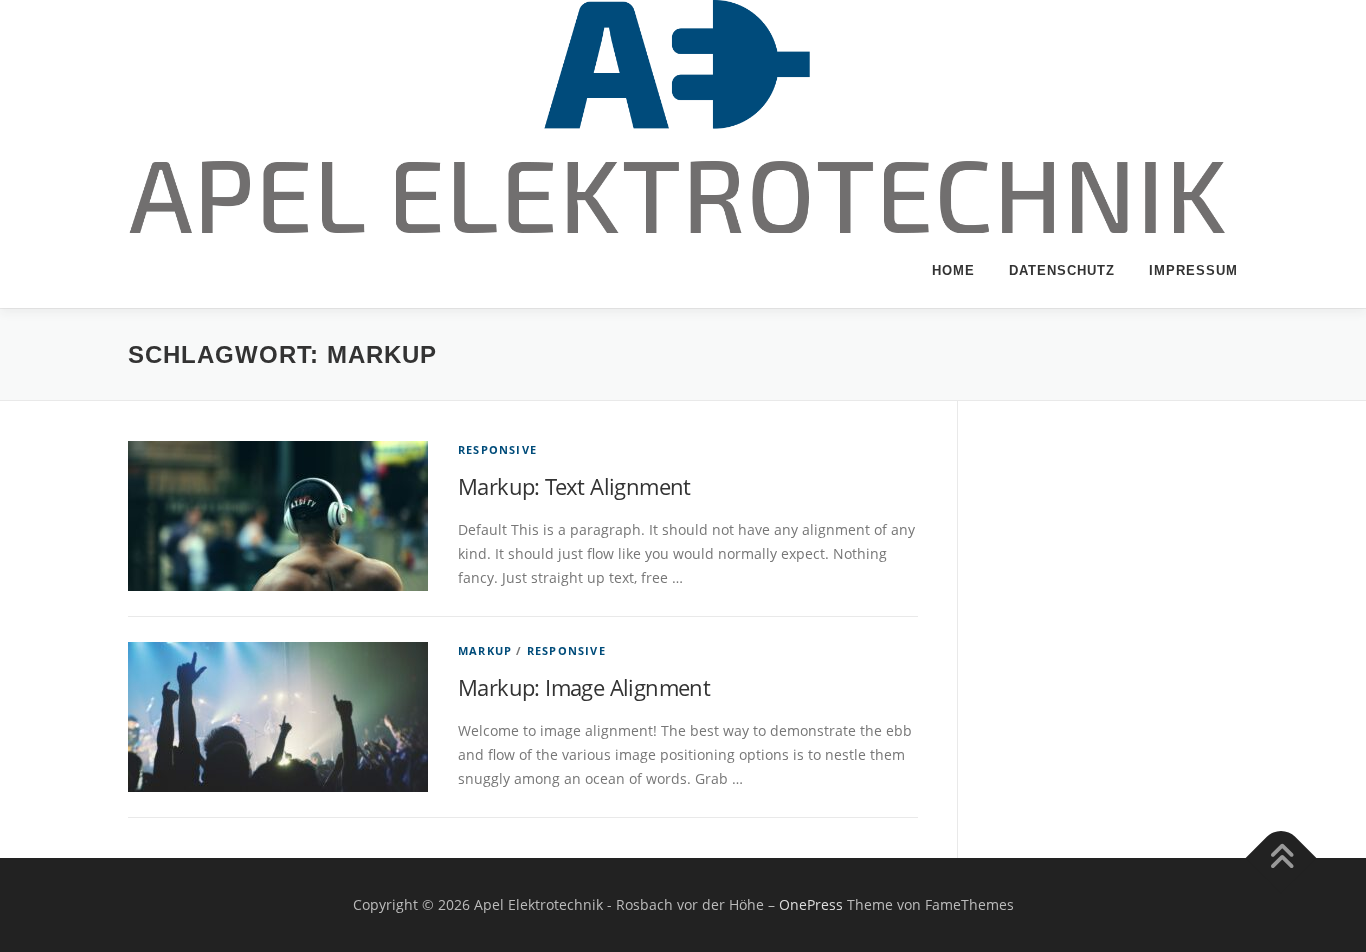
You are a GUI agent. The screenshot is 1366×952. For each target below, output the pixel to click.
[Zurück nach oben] (1281, 858)
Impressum (1193, 270)
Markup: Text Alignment (574, 486)
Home (953, 270)
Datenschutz (1062, 270)
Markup (485, 650)
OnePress (811, 904)
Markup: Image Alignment (584, 687)
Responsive (497, 449)
